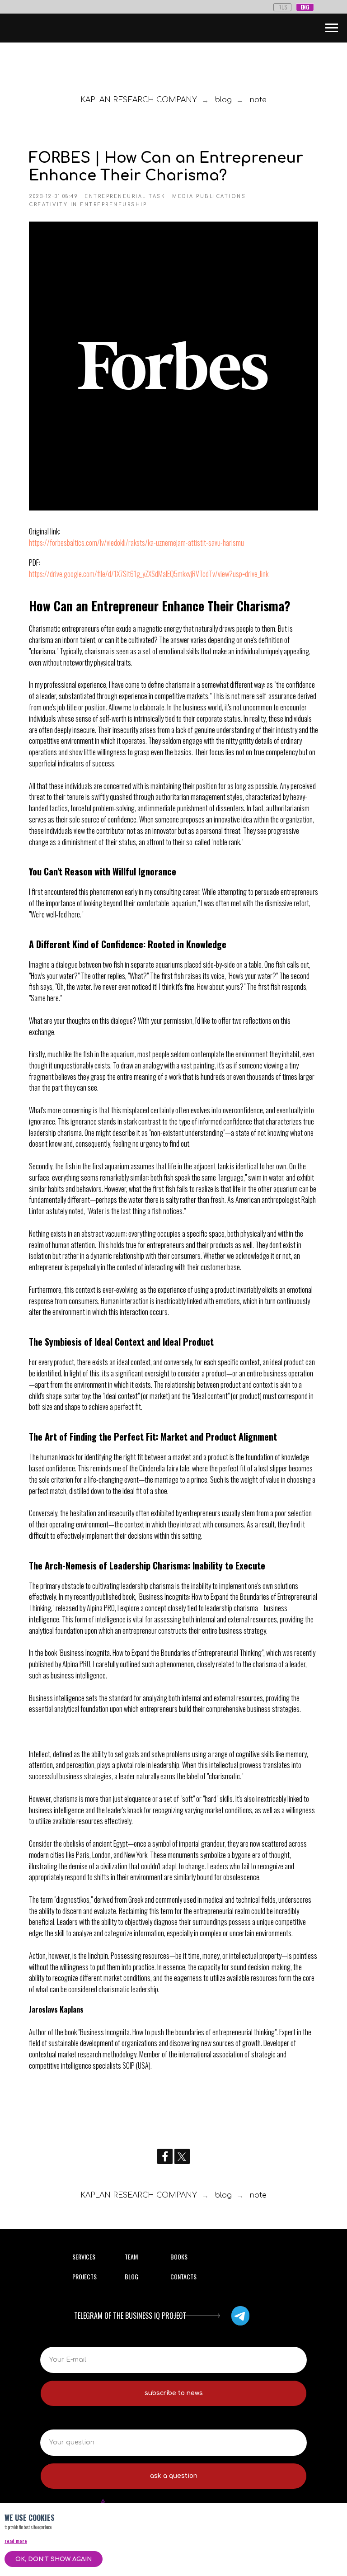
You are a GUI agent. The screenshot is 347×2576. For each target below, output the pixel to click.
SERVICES (84, 2257)
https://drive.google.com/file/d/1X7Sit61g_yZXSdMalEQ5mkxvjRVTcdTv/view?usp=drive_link (149, 574)
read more (16, 2541)
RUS (283, 7)
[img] (240, 2316)
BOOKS (179, 2257)
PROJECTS (84, 2276)
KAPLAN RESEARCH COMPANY (139, 100)
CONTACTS (183, 2276)
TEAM (131, 2257)
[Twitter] (182, 2156)
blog (223, 100)
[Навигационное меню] (332, 28)
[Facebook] (165, 2156)
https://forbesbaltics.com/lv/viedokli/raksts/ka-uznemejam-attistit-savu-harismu (136, 543)
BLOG (131, 2276)
